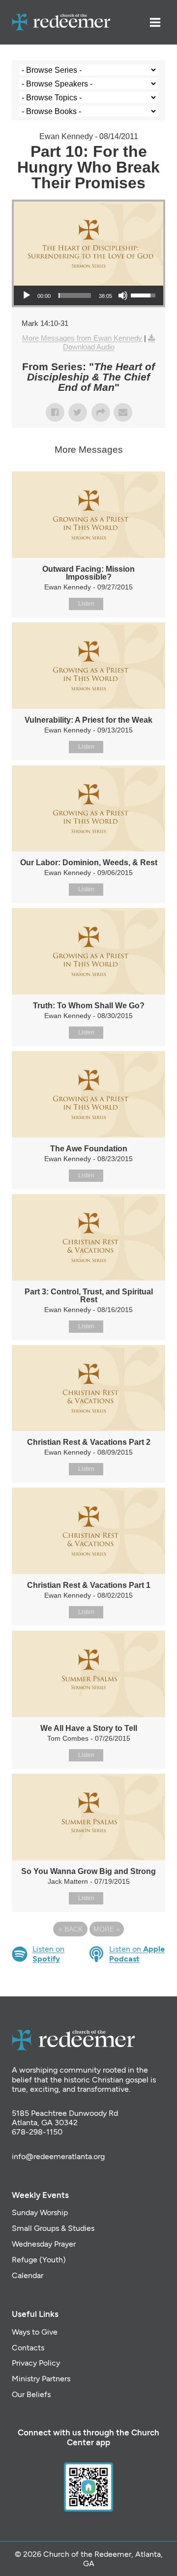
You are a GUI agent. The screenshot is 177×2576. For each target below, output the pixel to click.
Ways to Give (35, 2332)
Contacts (28, 2348)
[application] (88, 295)
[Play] (27, 295)
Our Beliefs (31, 2394)
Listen (86, 604)
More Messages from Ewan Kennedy (82, 338)
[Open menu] (155, 22)
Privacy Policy (36, 2363)
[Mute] (123, 295)
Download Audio (89, 347)
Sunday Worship (40, 2212)
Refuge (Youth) (39, 2260)
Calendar (28, 2275)
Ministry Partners (41, 2379)
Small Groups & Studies (53, 2228)
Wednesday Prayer (44, 2244)
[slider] (75, 295)
